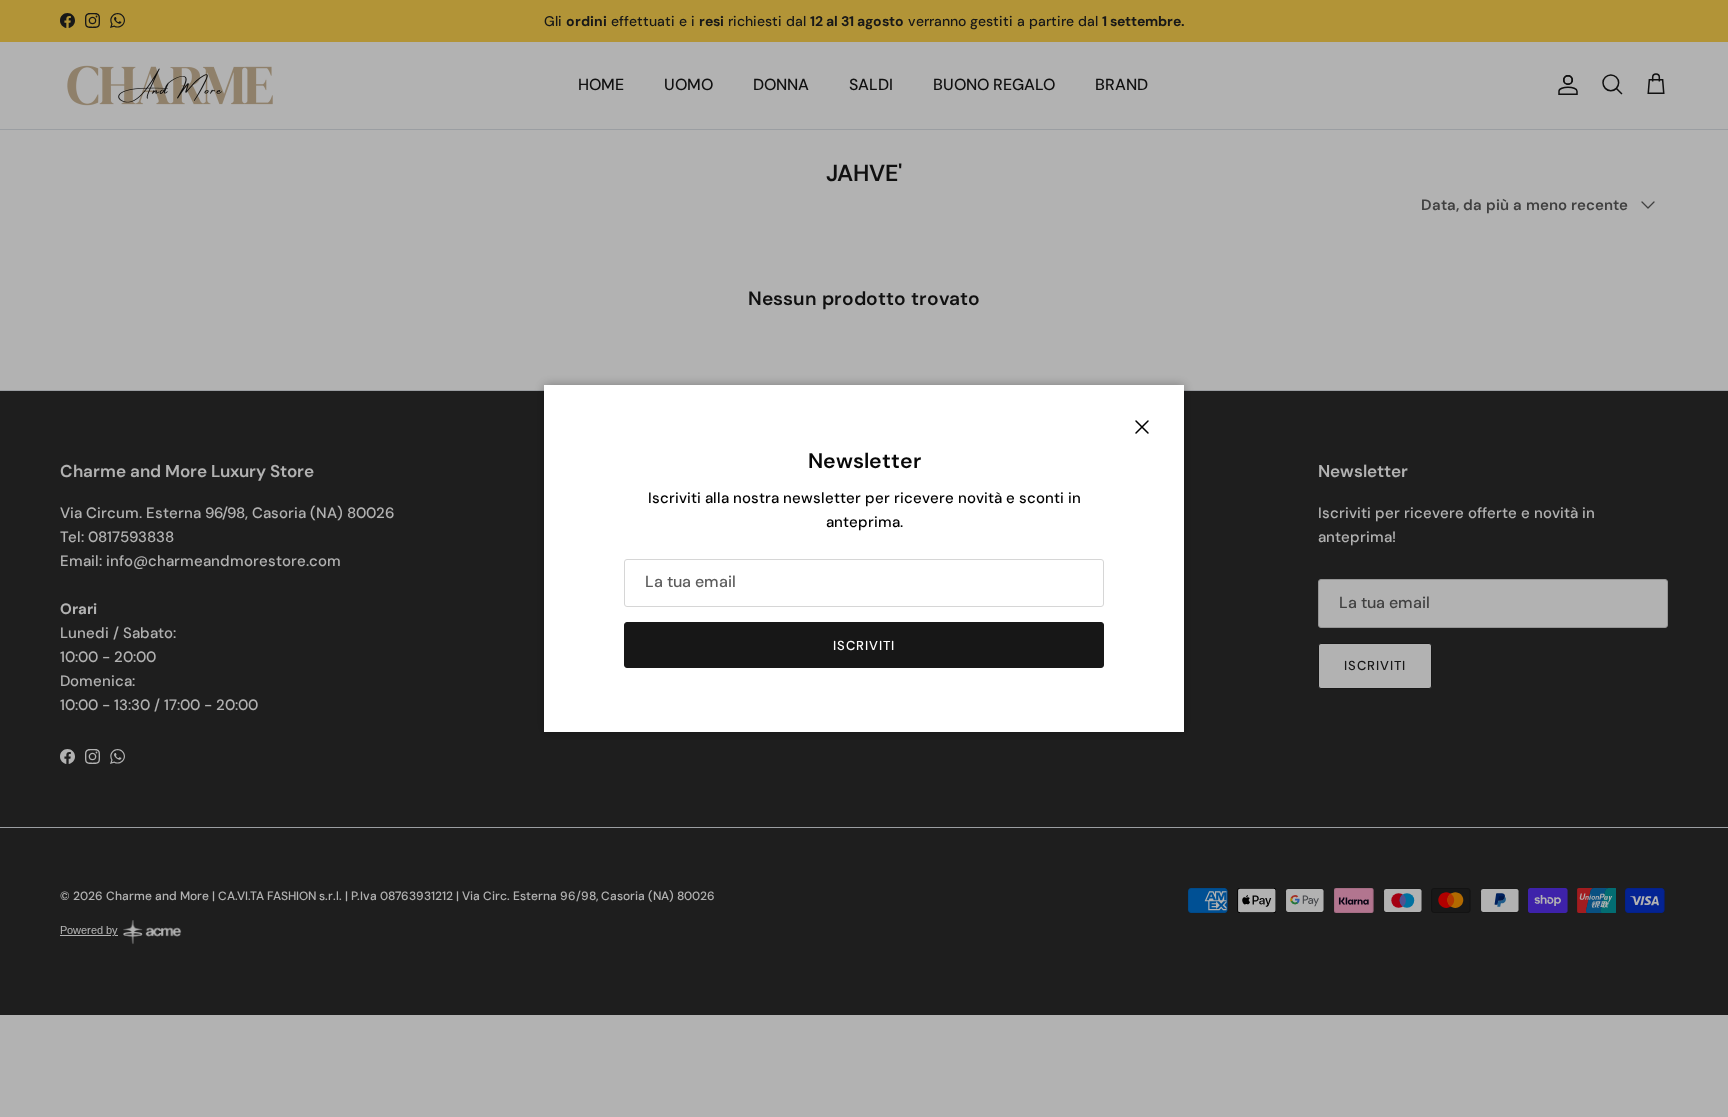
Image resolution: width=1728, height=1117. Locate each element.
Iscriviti (864, 645)
